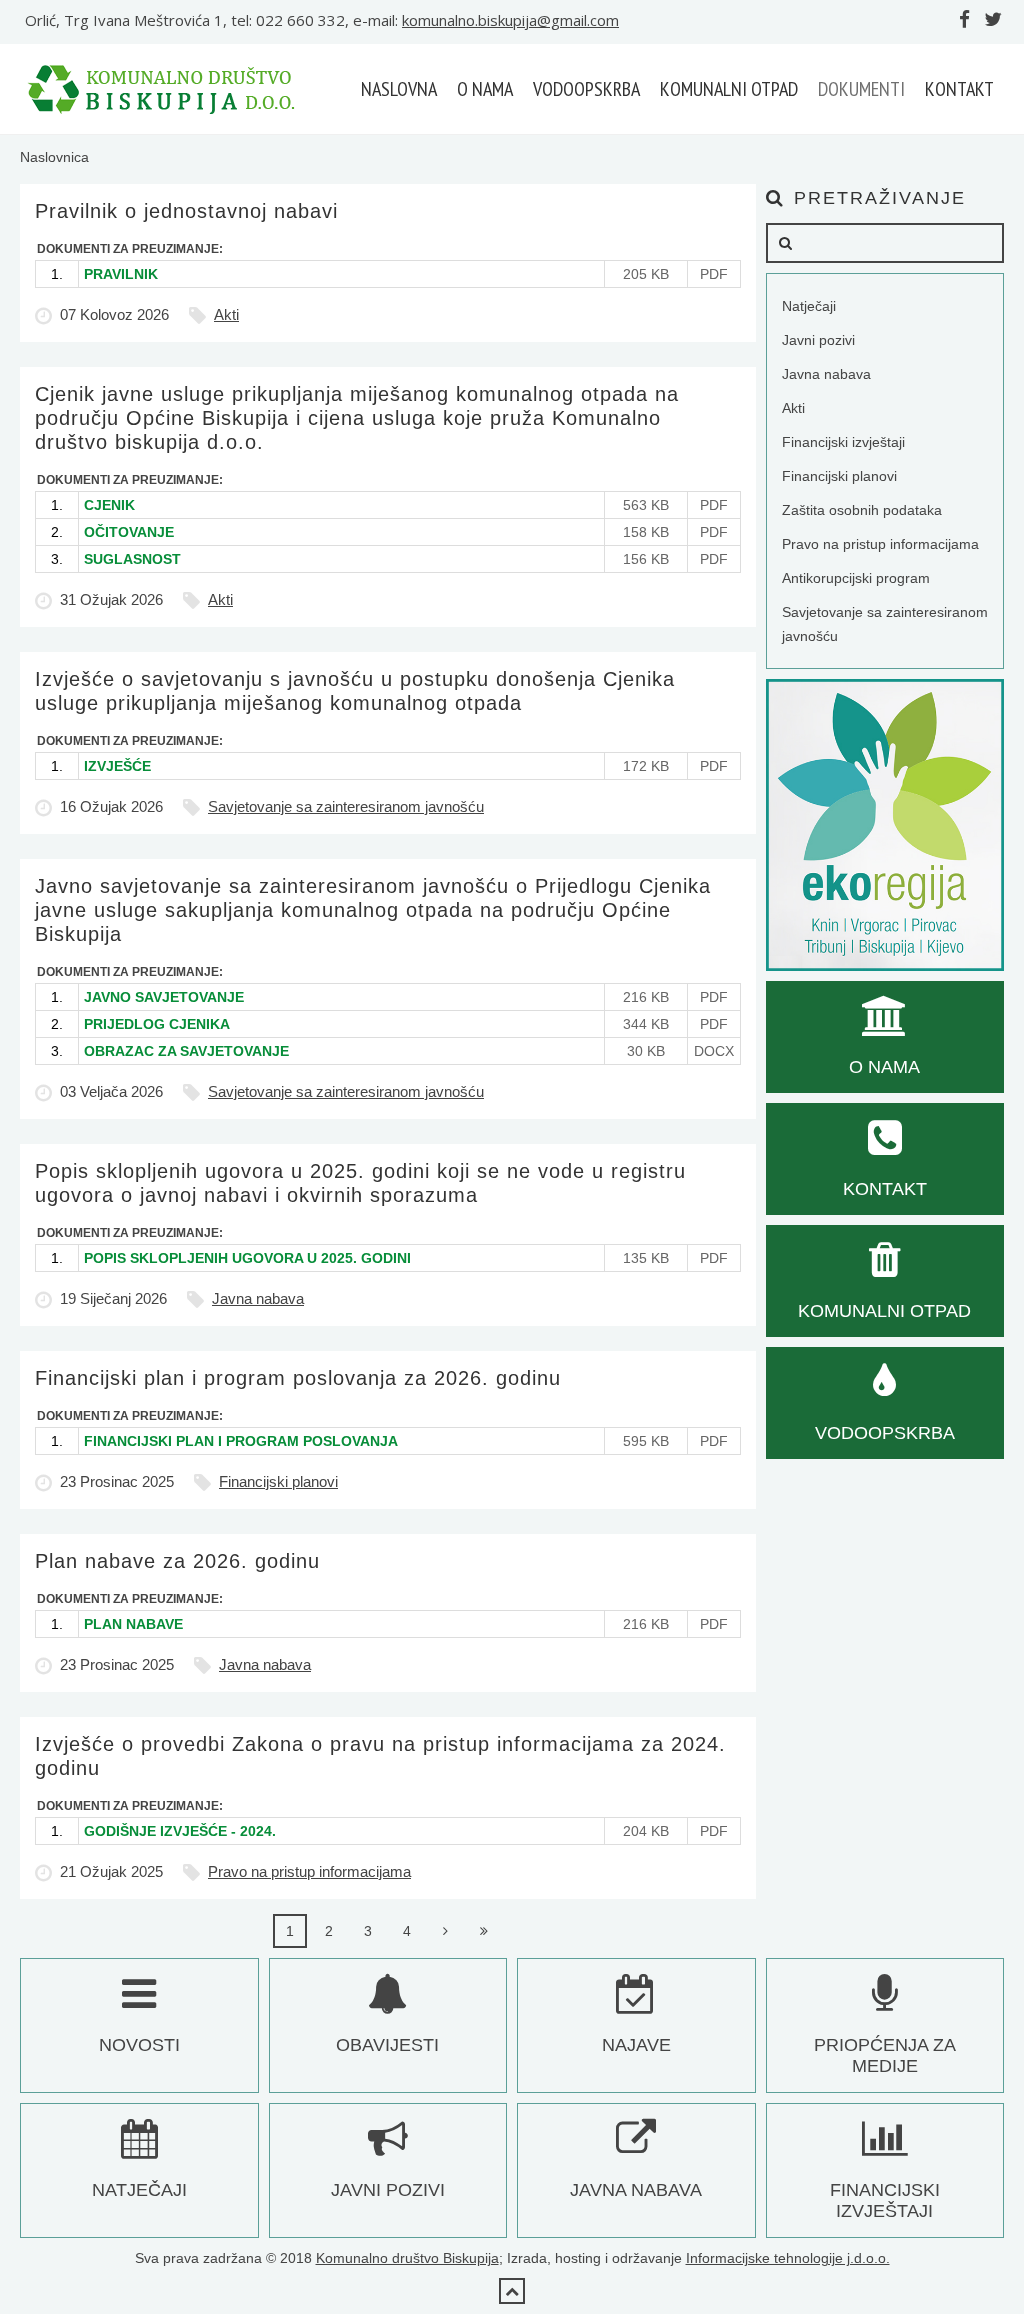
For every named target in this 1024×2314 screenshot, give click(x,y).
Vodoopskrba (586, 89)
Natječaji (809, 306)
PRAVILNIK (121, 274)
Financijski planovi (278, 1481)
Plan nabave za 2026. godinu (177, 1561)
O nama (485, 89)
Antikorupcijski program (856, 578)
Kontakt (959, 89)
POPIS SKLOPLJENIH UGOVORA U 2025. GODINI (247, 1258)
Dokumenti (861, 89)
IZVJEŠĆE (117, 766)
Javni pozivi (818, 340)
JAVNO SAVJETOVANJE (164, 997)
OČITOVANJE (129, 532)
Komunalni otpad (729, 89)
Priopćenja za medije (885, 2055)
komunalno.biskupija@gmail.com (510, 20)
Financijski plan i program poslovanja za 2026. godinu (298, 1378)
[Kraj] (485, 1931)
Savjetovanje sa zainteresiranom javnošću (346, 806)
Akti (226, 314)
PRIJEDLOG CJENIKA (157, 1024)
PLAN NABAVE (133, 1624)
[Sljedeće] (446, 1931)
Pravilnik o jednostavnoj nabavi (186, 211)
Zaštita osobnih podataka (862, 510)
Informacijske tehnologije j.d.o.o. (788, 2258)
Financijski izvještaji (843, 442)
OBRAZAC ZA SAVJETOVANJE (186, 1051)
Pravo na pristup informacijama (309, 1871)
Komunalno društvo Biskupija (407, 2258)
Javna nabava (258, 1298)
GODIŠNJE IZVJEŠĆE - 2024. (180, 1831)
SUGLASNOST (132, 559)
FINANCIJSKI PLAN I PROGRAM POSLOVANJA (241, 1441)
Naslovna (399, 89)
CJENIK (109, 505)
